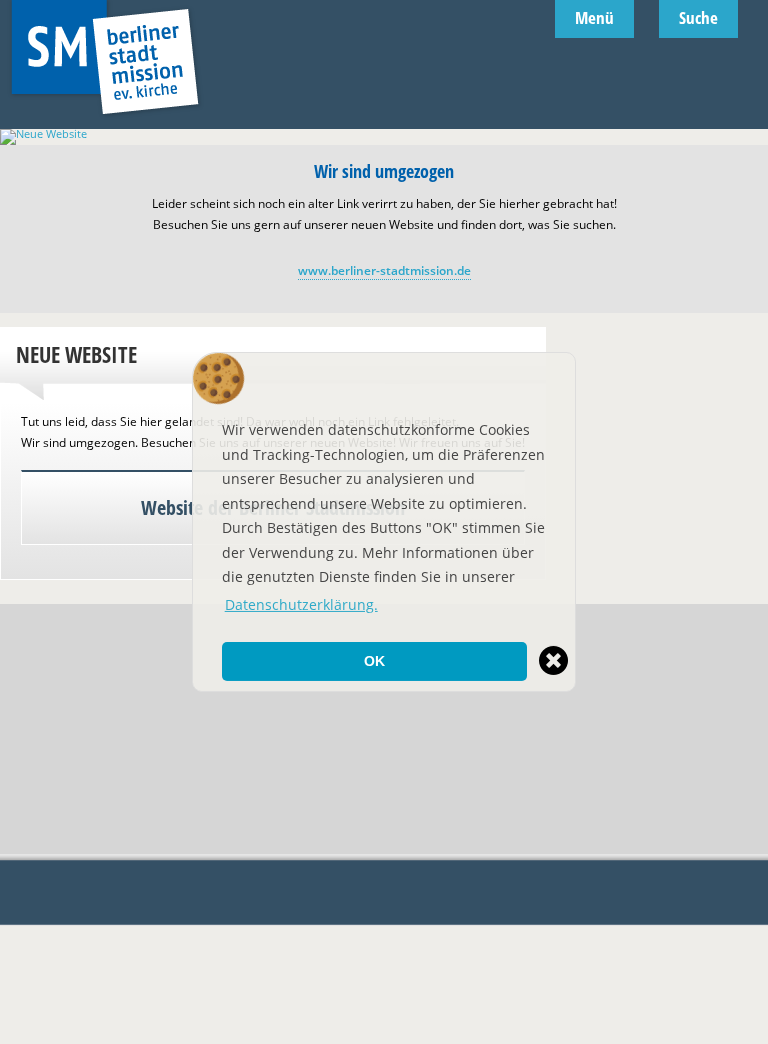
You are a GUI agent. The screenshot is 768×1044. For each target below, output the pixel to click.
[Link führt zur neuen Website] (384, 133)
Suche (698, 17)
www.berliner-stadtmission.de (384, 270)
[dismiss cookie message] (554, 661)
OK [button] (374, 661)
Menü (594, 17)
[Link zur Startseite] (105, 122)
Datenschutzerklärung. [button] (301, 604)
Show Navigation (755, 141)
